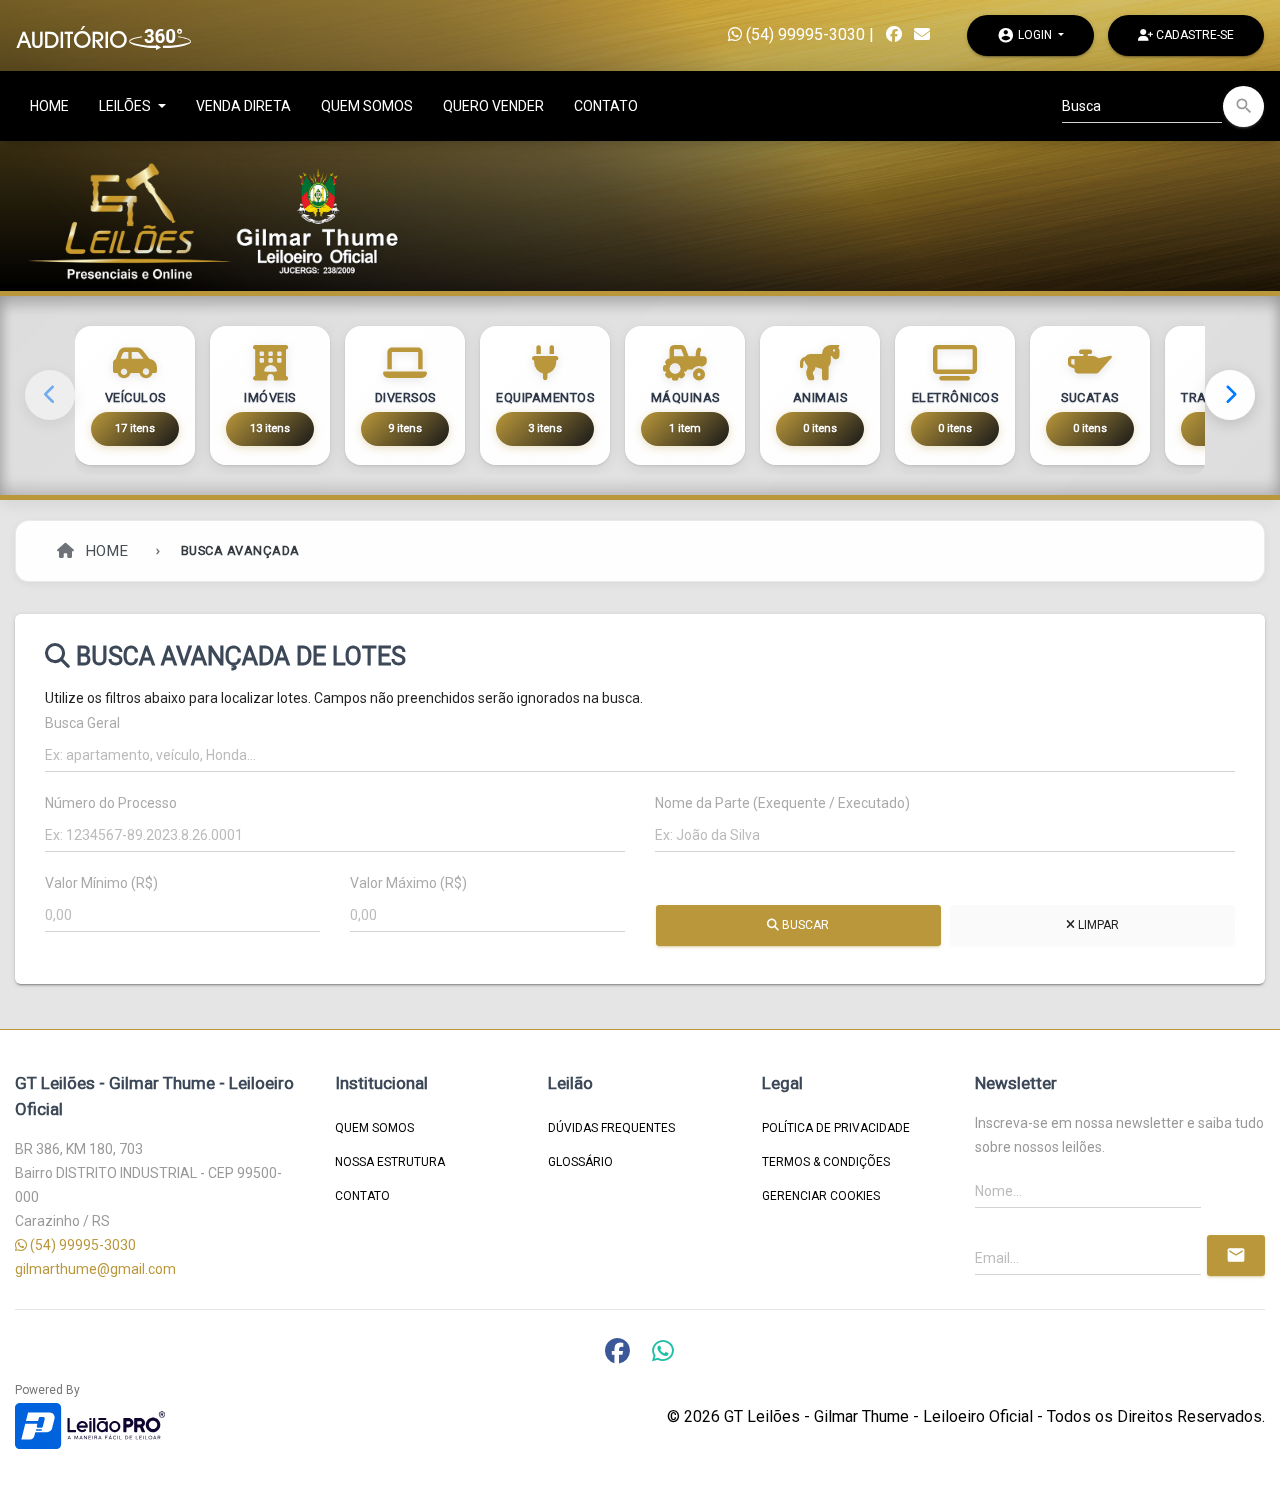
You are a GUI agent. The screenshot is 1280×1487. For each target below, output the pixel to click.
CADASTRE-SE (1193, 35)
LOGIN (1026, 35)
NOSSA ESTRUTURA (390, 1162)
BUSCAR (804, 925)
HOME (49, 106)
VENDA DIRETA (243, 106)
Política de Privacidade (836, 1128)
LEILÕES (126, 106)
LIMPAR (1096, 925)
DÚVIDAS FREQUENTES (611, 1128)
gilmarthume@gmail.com (95, 1269)
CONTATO (606, 106)
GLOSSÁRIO (580, 1162)
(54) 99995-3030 (803, 34)
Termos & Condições (826, 1162)
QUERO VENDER (493, 106)
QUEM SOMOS (367, 106)
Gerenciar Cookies (821, 1196)
